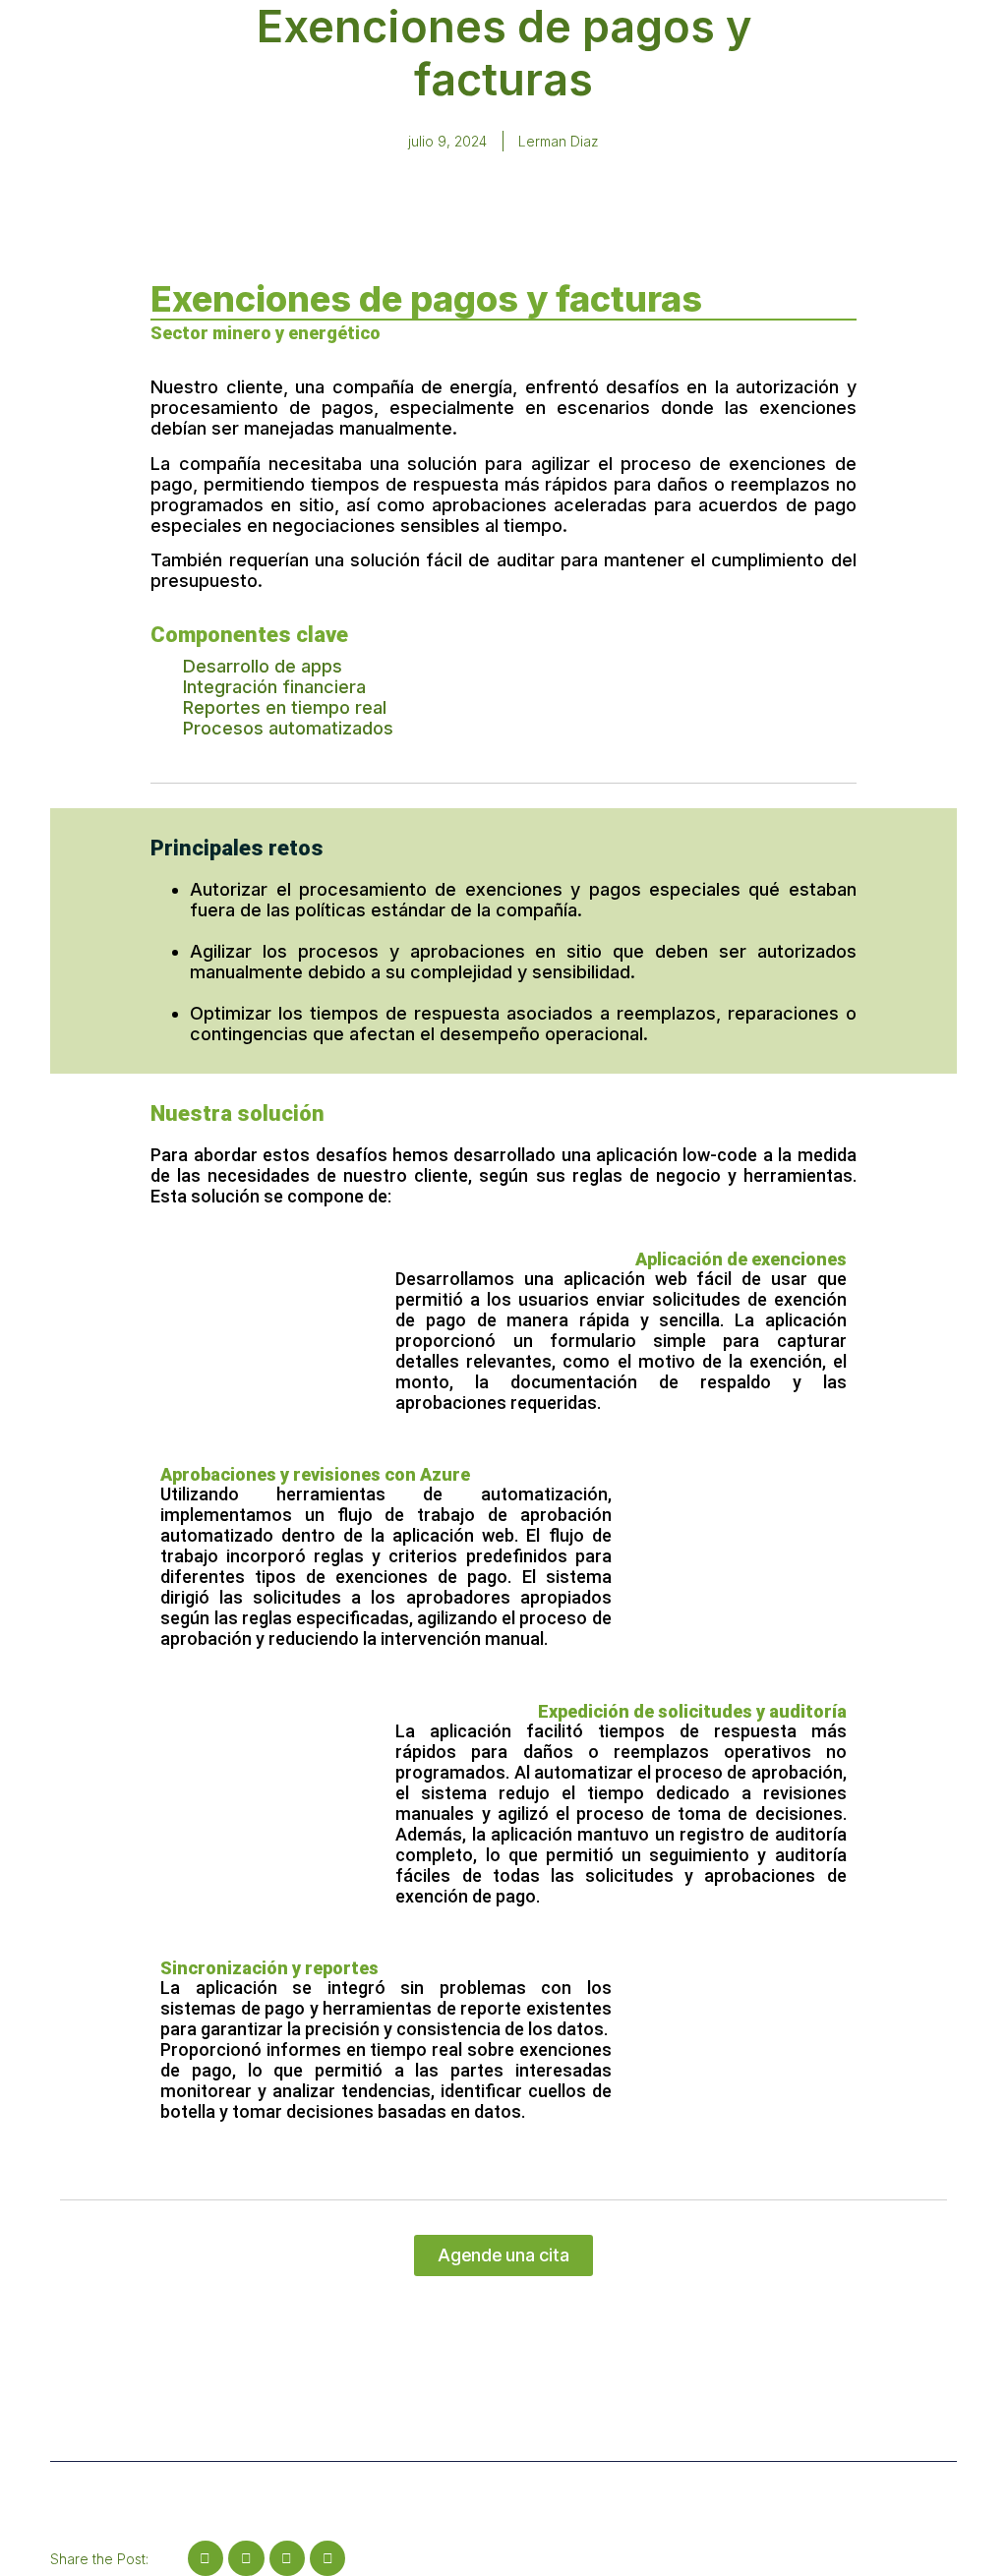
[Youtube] (327, 2558)
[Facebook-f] (287, 2558)
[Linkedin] (246, 2558)
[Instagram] (206, 2558)
